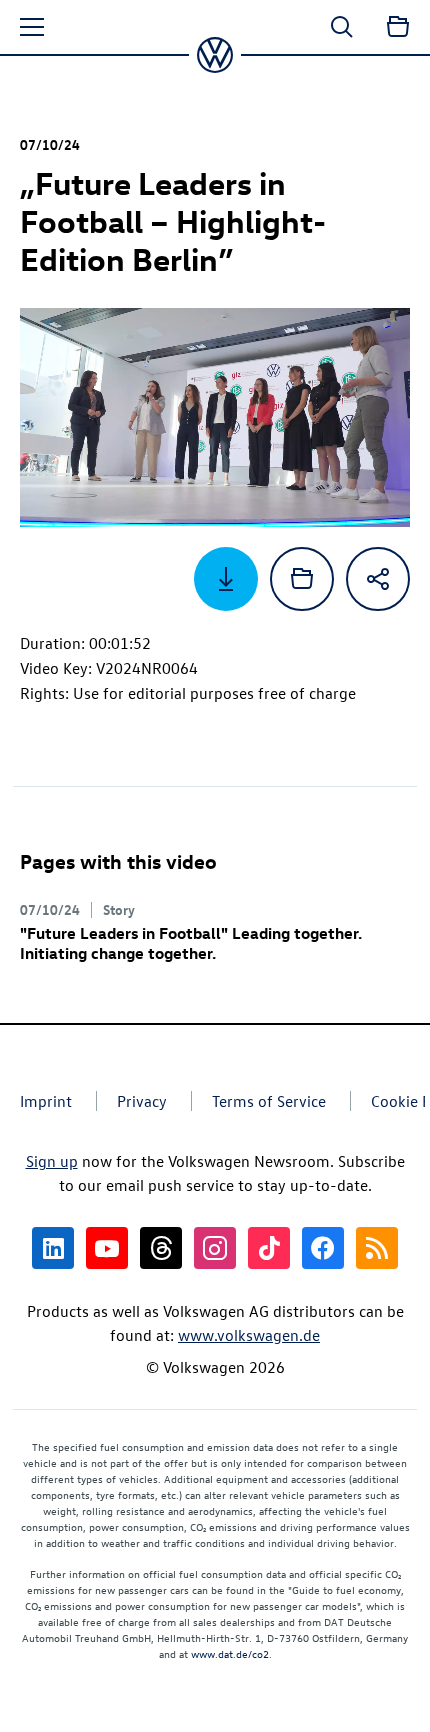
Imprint (46, 1101)
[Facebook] (323, 1248)
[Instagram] (215, 1248)
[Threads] (161, 1248)
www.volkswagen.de (249, 1335)
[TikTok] (269, 1248)
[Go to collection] (398, 27)
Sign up (52, 1161)
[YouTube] (107, 1248)
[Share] (378, 579)
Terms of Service (269, 1101)
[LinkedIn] (53, 1248)
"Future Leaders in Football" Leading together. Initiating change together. (191, 943)
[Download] (226, 579)
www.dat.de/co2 (230, 1653)
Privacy (142, 1101)
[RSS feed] (377, 1248)
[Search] (342, 27)
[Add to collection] (302, 579)
